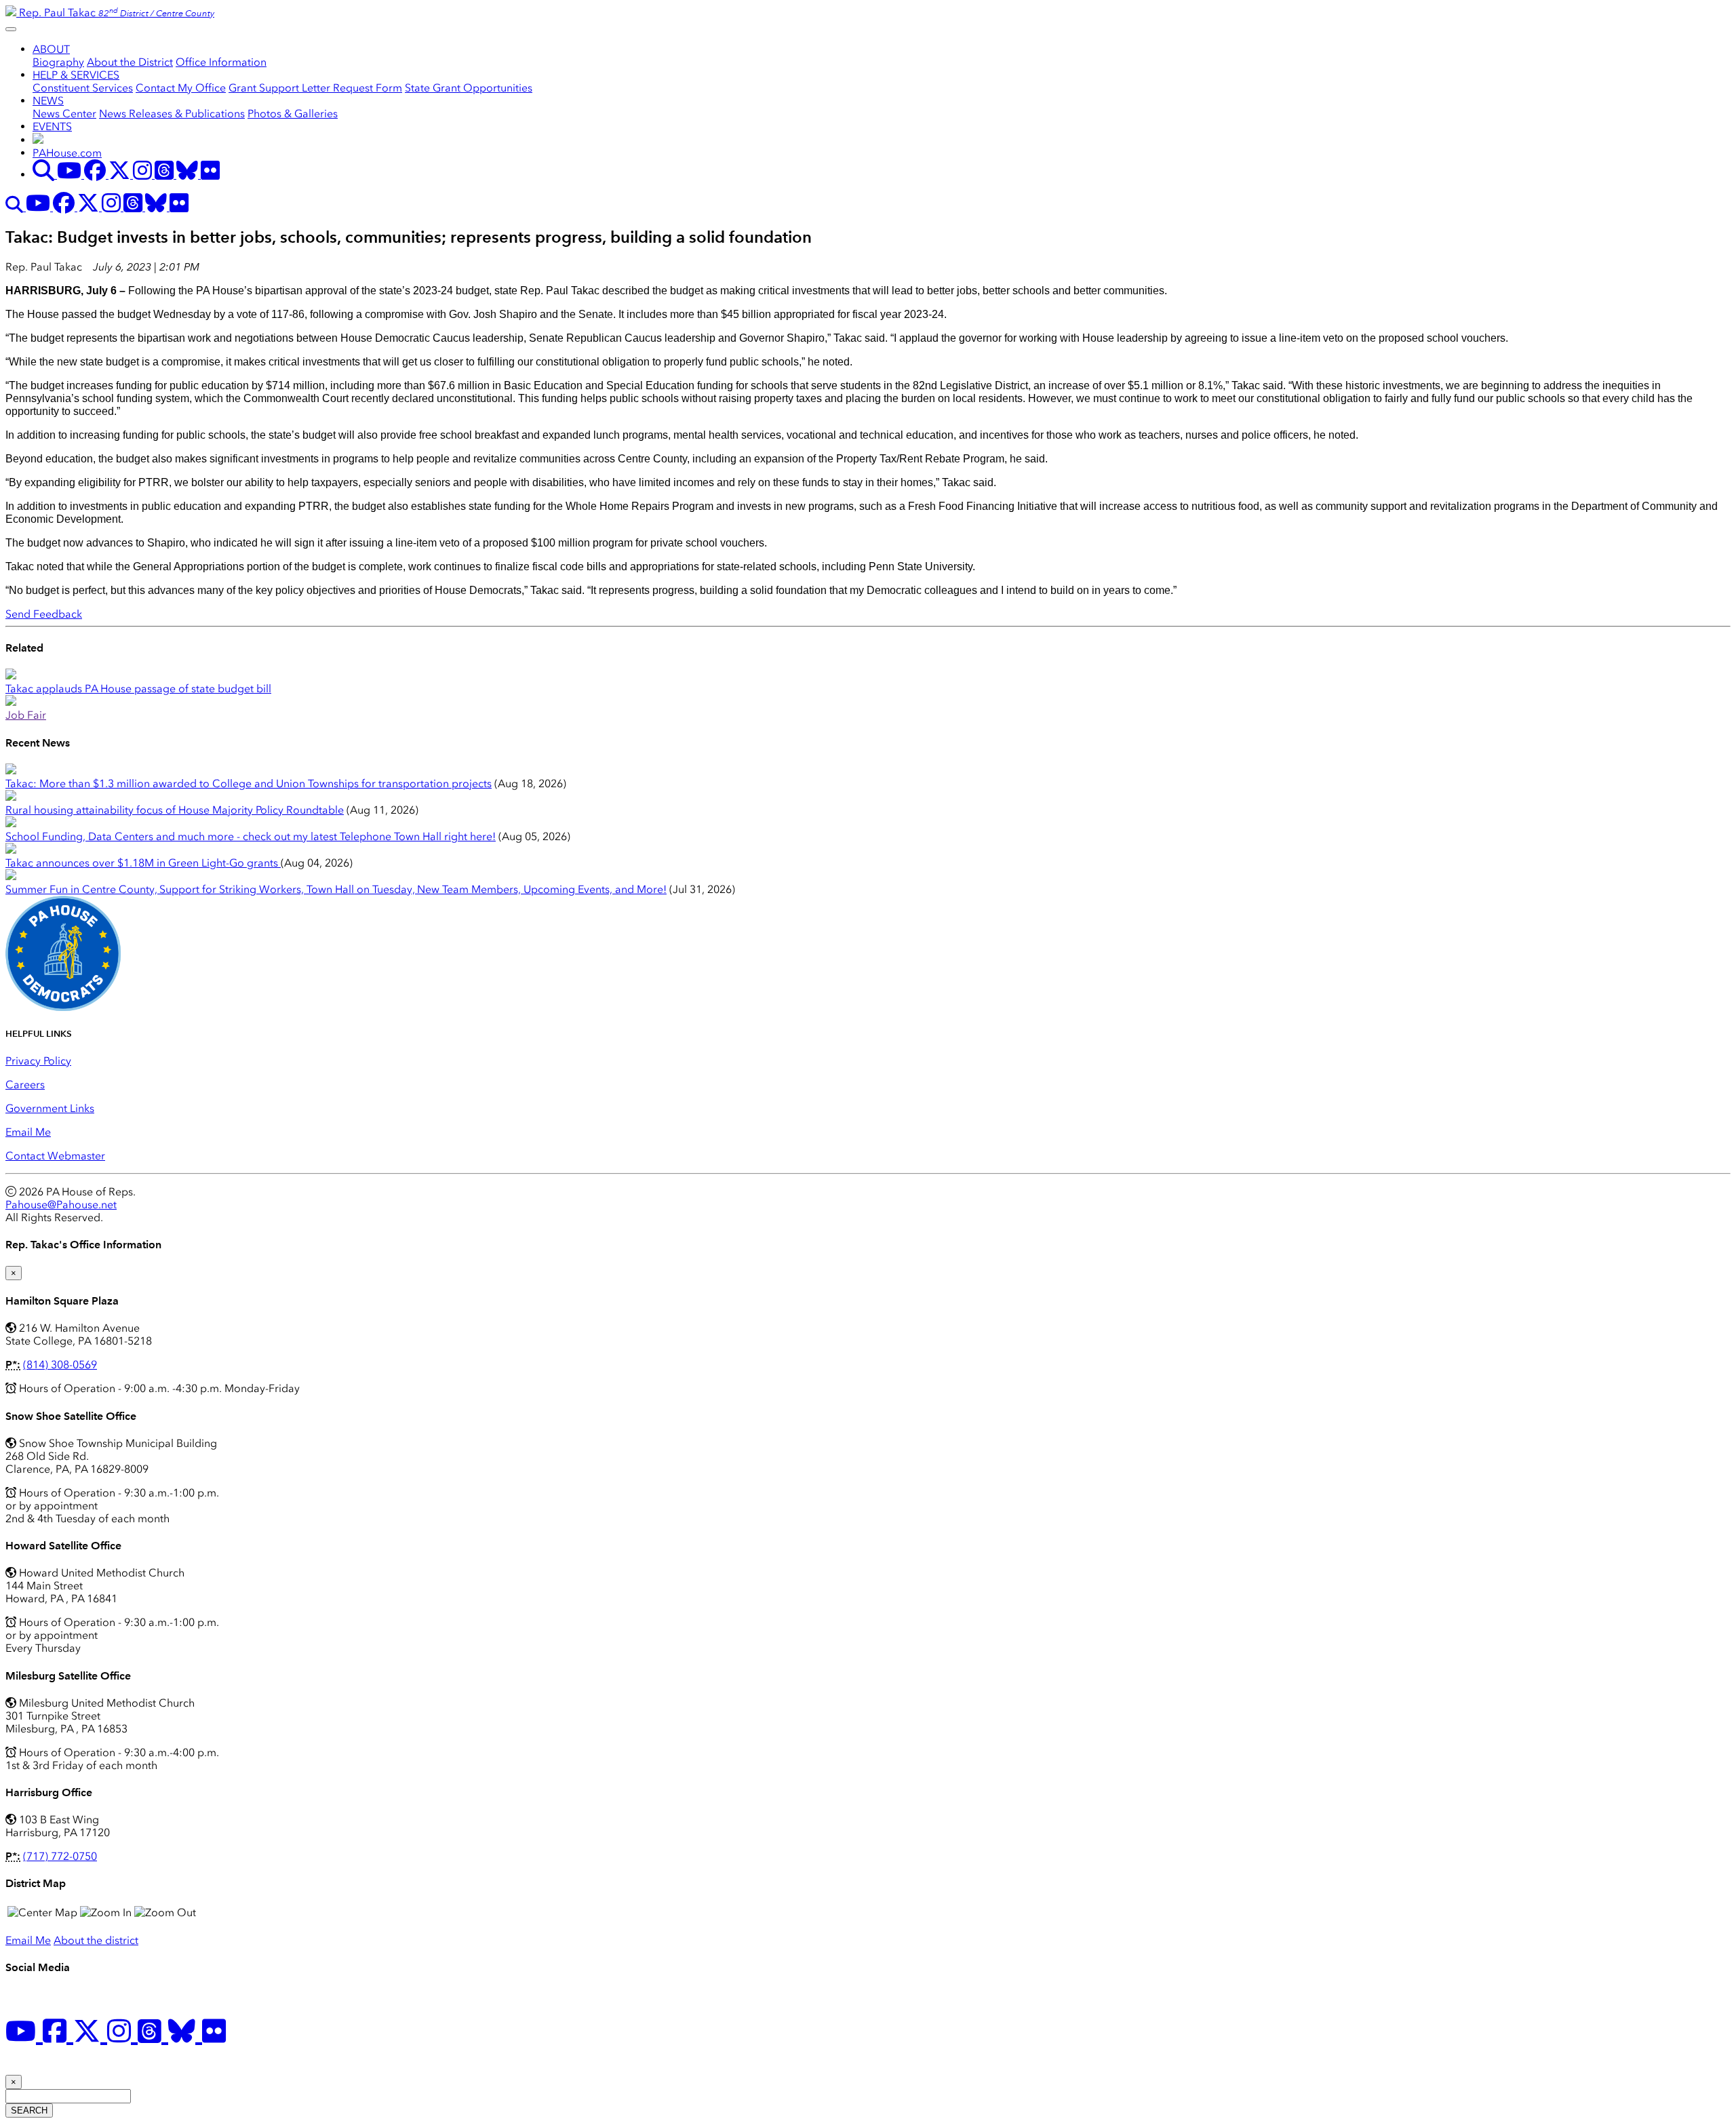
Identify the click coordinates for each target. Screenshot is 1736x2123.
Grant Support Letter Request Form (315, 88)
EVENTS (52, 126)
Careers (25, 1085)
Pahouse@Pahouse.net (61, 1205)
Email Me (28, 1132)
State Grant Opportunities (469, 88)
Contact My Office (181, 88)
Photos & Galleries (293, 114)
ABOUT (51, 49)
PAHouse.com (67, 153)
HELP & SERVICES (76, 75)
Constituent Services (83, 88)
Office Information (221, 62)
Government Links (50, 1108)
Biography (58, 62)
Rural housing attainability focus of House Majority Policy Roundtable (175, 810)
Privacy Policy (38, 1061)
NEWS (48, 101)
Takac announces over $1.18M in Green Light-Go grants (143, 863)
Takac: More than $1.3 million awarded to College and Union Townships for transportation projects (249, 783)
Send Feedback (44, 614)
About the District (130, 62)
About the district (96, 1940)
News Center (64, 114)
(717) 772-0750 (60, 1856)
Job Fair (26, 715)
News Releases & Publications (172, 114)
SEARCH (29, 2110)
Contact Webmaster (55, 1156)
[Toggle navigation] (11, 29)
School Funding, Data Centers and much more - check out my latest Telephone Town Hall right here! (251, 836)
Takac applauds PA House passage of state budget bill (138, 689)
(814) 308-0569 (60, 1365)
